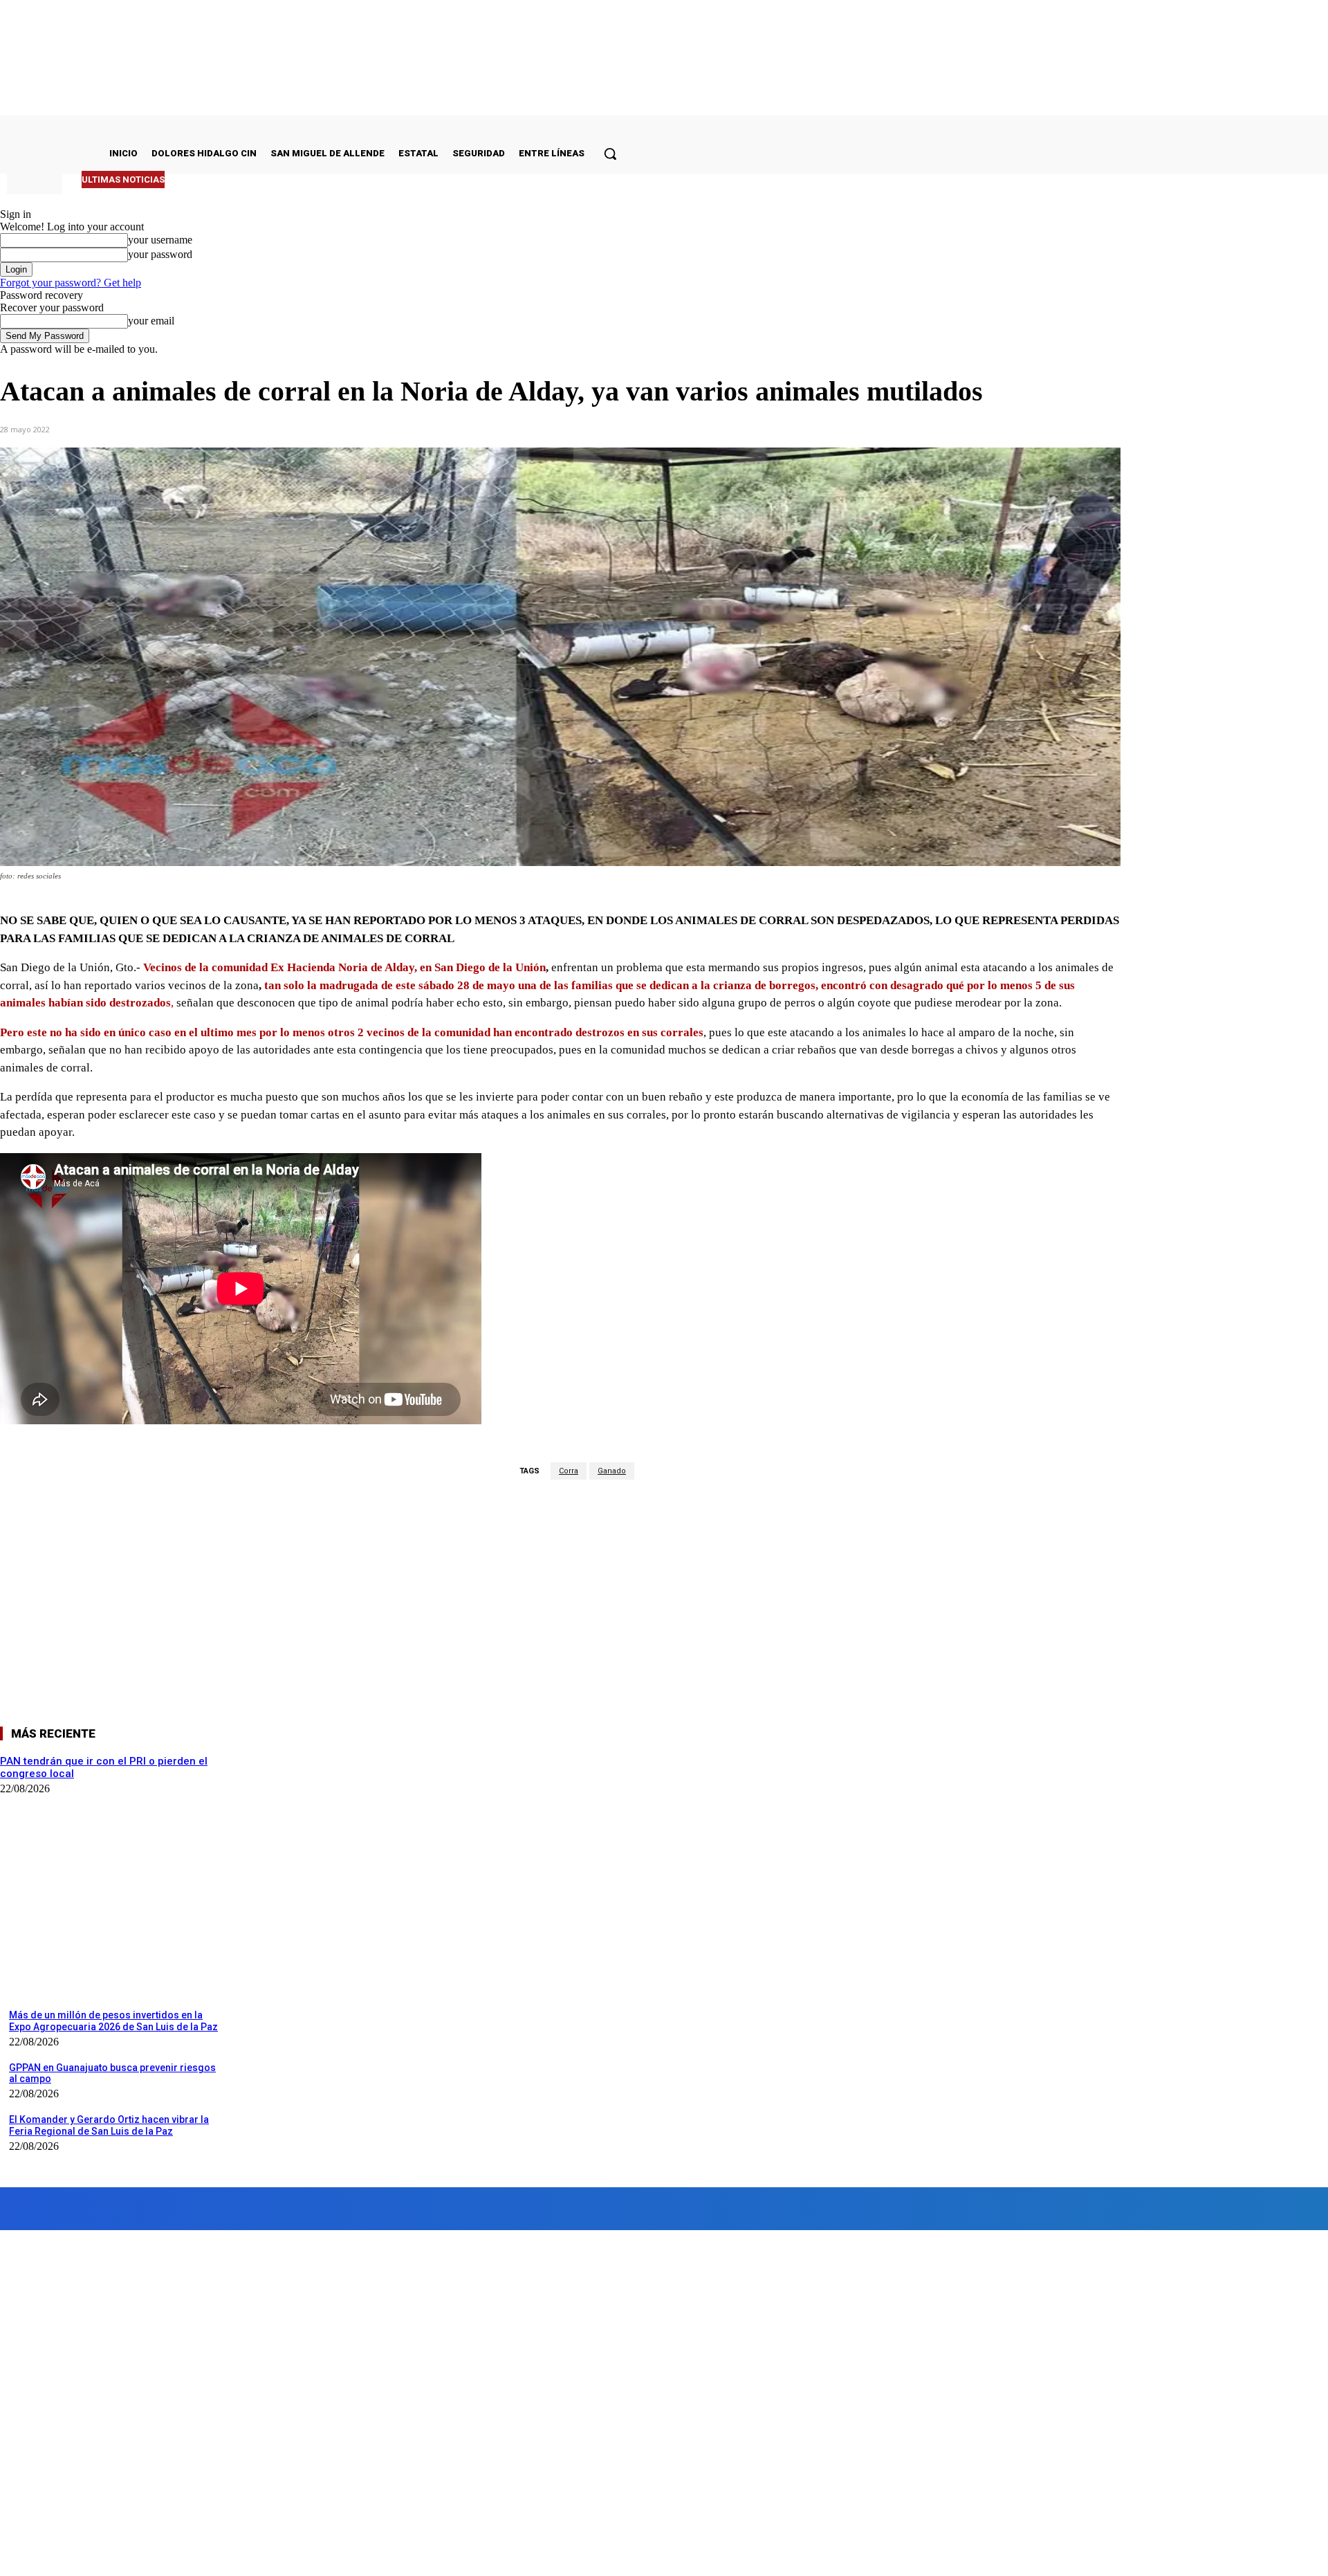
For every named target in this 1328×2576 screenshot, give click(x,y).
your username (160, 240)
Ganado (612, 1471)
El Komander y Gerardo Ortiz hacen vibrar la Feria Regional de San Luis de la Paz (109, 2125)
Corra (569, 1471)
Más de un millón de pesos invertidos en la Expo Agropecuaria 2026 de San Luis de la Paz (113, 2021)
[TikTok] (289, 2208)
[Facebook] (179, 428)
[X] (229, 428)
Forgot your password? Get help (71, 283)
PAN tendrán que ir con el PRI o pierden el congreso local (301, 180)
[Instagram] (136, 2208)
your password (160, 254)
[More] (378, 428)
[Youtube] (397, 2208)
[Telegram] (328, 428)
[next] (589, 180)
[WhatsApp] (279, 428)
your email (151, 321)
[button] (610, 154)
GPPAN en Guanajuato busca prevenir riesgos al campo (112, 2073)
